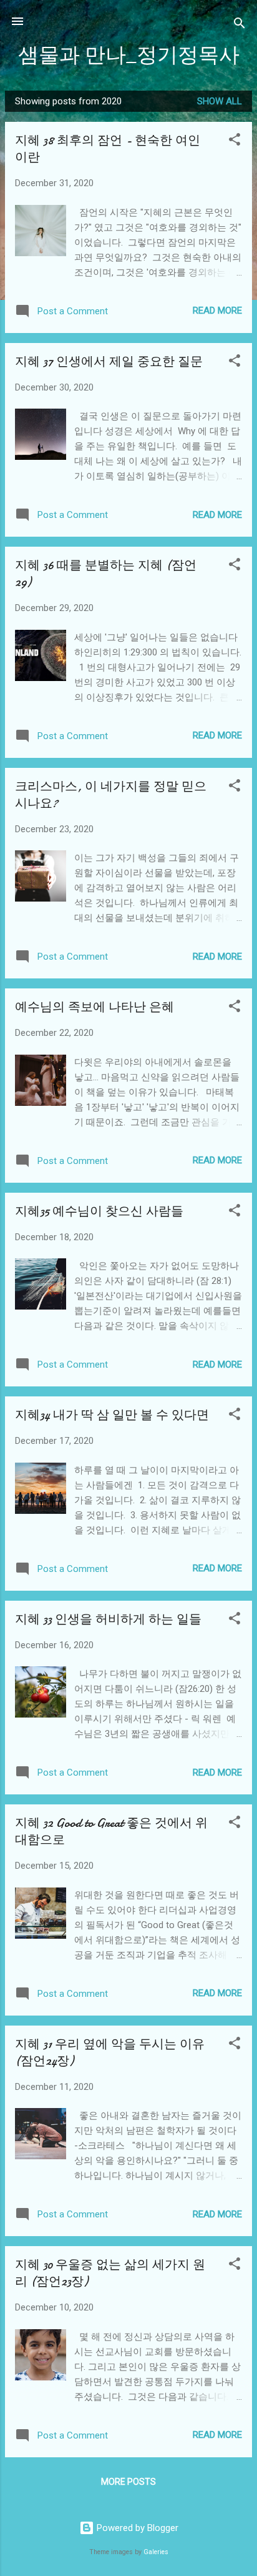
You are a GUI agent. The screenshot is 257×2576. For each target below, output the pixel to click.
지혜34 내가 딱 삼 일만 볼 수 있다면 (112, 1415)
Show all (220, 101)
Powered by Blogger (136, 2528)
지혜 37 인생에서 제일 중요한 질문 (109, 361)
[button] (235, 142)
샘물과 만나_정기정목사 (129, 55)
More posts (128, 2482)
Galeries (156, 2552)
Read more (217, 311)
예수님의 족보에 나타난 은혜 (95, 1007)
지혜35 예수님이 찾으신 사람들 (99, 1211)
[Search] (240, 25)
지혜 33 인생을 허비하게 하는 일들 (108, 1619)
